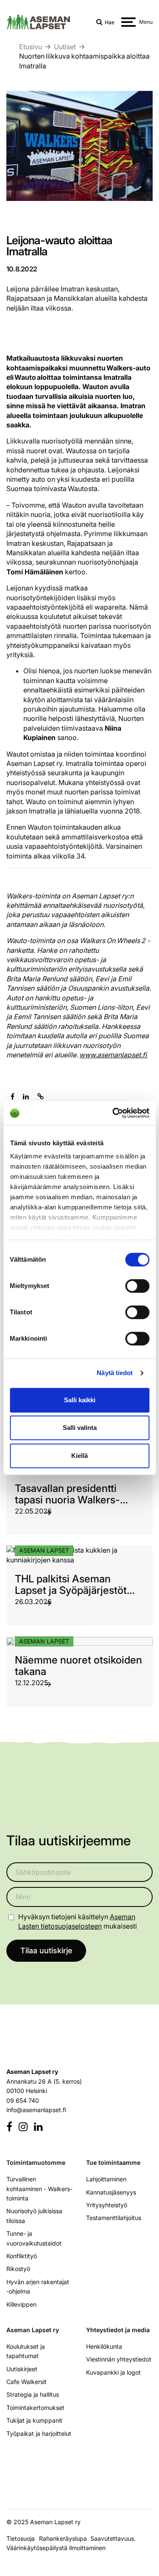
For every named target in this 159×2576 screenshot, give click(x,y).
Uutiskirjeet (22, 2369)
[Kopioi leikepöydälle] (40, 1096)
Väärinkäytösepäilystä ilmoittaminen (56, 2548)
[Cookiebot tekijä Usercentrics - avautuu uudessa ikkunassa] (113, 1113)
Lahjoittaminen (106, 2179)
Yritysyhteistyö (107, 2205)
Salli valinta (80, 1428)
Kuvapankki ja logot (113, 2372)
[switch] (137, 1286)
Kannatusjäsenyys (111, 2192)
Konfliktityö (22, 2256)
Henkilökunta (104, 2346)
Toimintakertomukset (35, 2408)
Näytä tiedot (115, 1373)
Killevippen (21, 2304)
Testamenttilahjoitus (114, 2218)
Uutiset (65, 47)
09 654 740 (23, 2100)
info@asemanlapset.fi (36, 2110)
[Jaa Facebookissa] (13, 1096)
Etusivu (31, 47)
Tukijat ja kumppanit (34, 2420)
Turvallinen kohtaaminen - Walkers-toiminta (39, 2189)
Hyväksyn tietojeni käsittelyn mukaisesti (78, 1921)
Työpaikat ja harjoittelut (39, 2433)
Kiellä (79, 1456)
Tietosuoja (21, 2538)
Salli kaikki (80, 1400)
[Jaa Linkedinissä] (26, 1096)
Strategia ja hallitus (33, 2394)
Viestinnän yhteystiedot (119, 2359)
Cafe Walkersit (26, 2382)
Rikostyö (18, 2269)
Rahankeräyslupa (65, 2538)
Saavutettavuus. (115, 2538)
